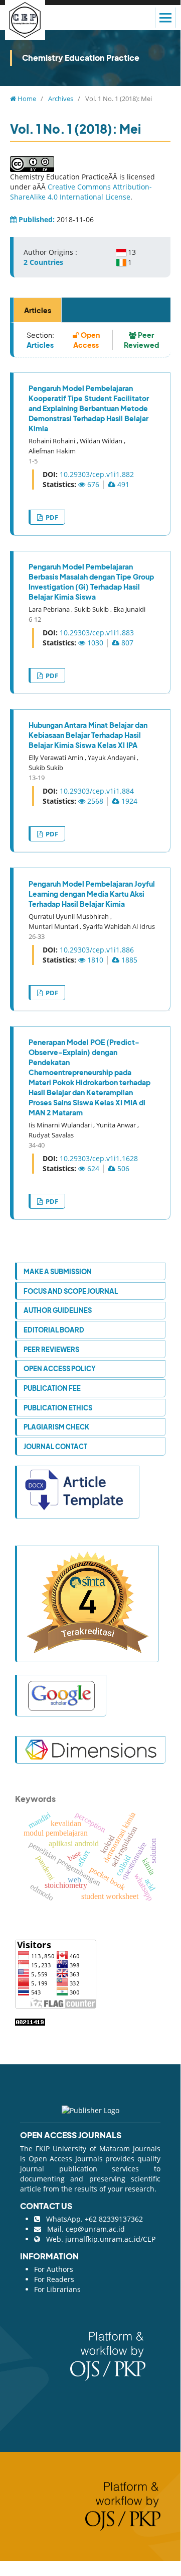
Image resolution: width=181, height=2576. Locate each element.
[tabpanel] (90, 771)
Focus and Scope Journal (71, 1291)
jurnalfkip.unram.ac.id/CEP (110, 2239)
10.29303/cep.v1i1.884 (97, 791)
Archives (61, 99)
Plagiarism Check (56, 1427)
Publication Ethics (58, 1408)
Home (26, 99)
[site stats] (30, 2021)
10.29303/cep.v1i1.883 (97, 633)
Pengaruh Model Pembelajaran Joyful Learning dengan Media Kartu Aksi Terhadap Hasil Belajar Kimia (92, 894)
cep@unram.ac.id (95, 2229)
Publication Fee (52, 1388)
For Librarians (57, 2289)
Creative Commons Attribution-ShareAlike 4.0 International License (81, 192)
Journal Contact (55, 1446)
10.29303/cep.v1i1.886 (97, 950)
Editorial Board (54, 1330)
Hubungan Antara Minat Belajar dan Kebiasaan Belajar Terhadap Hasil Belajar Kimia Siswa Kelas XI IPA (88, 735)
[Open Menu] (165, 18)
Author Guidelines (58, 1310)
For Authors (54, 2269)
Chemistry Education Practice (81, 58)
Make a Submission (58, 1271)
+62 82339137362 (114, 2219)
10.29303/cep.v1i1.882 (97, 474)
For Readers (54, 2279)
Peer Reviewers (51, 1349)
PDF (51, 517)
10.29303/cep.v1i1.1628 (99, 1158)
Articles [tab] (38, 310)
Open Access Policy (60, 1368)
